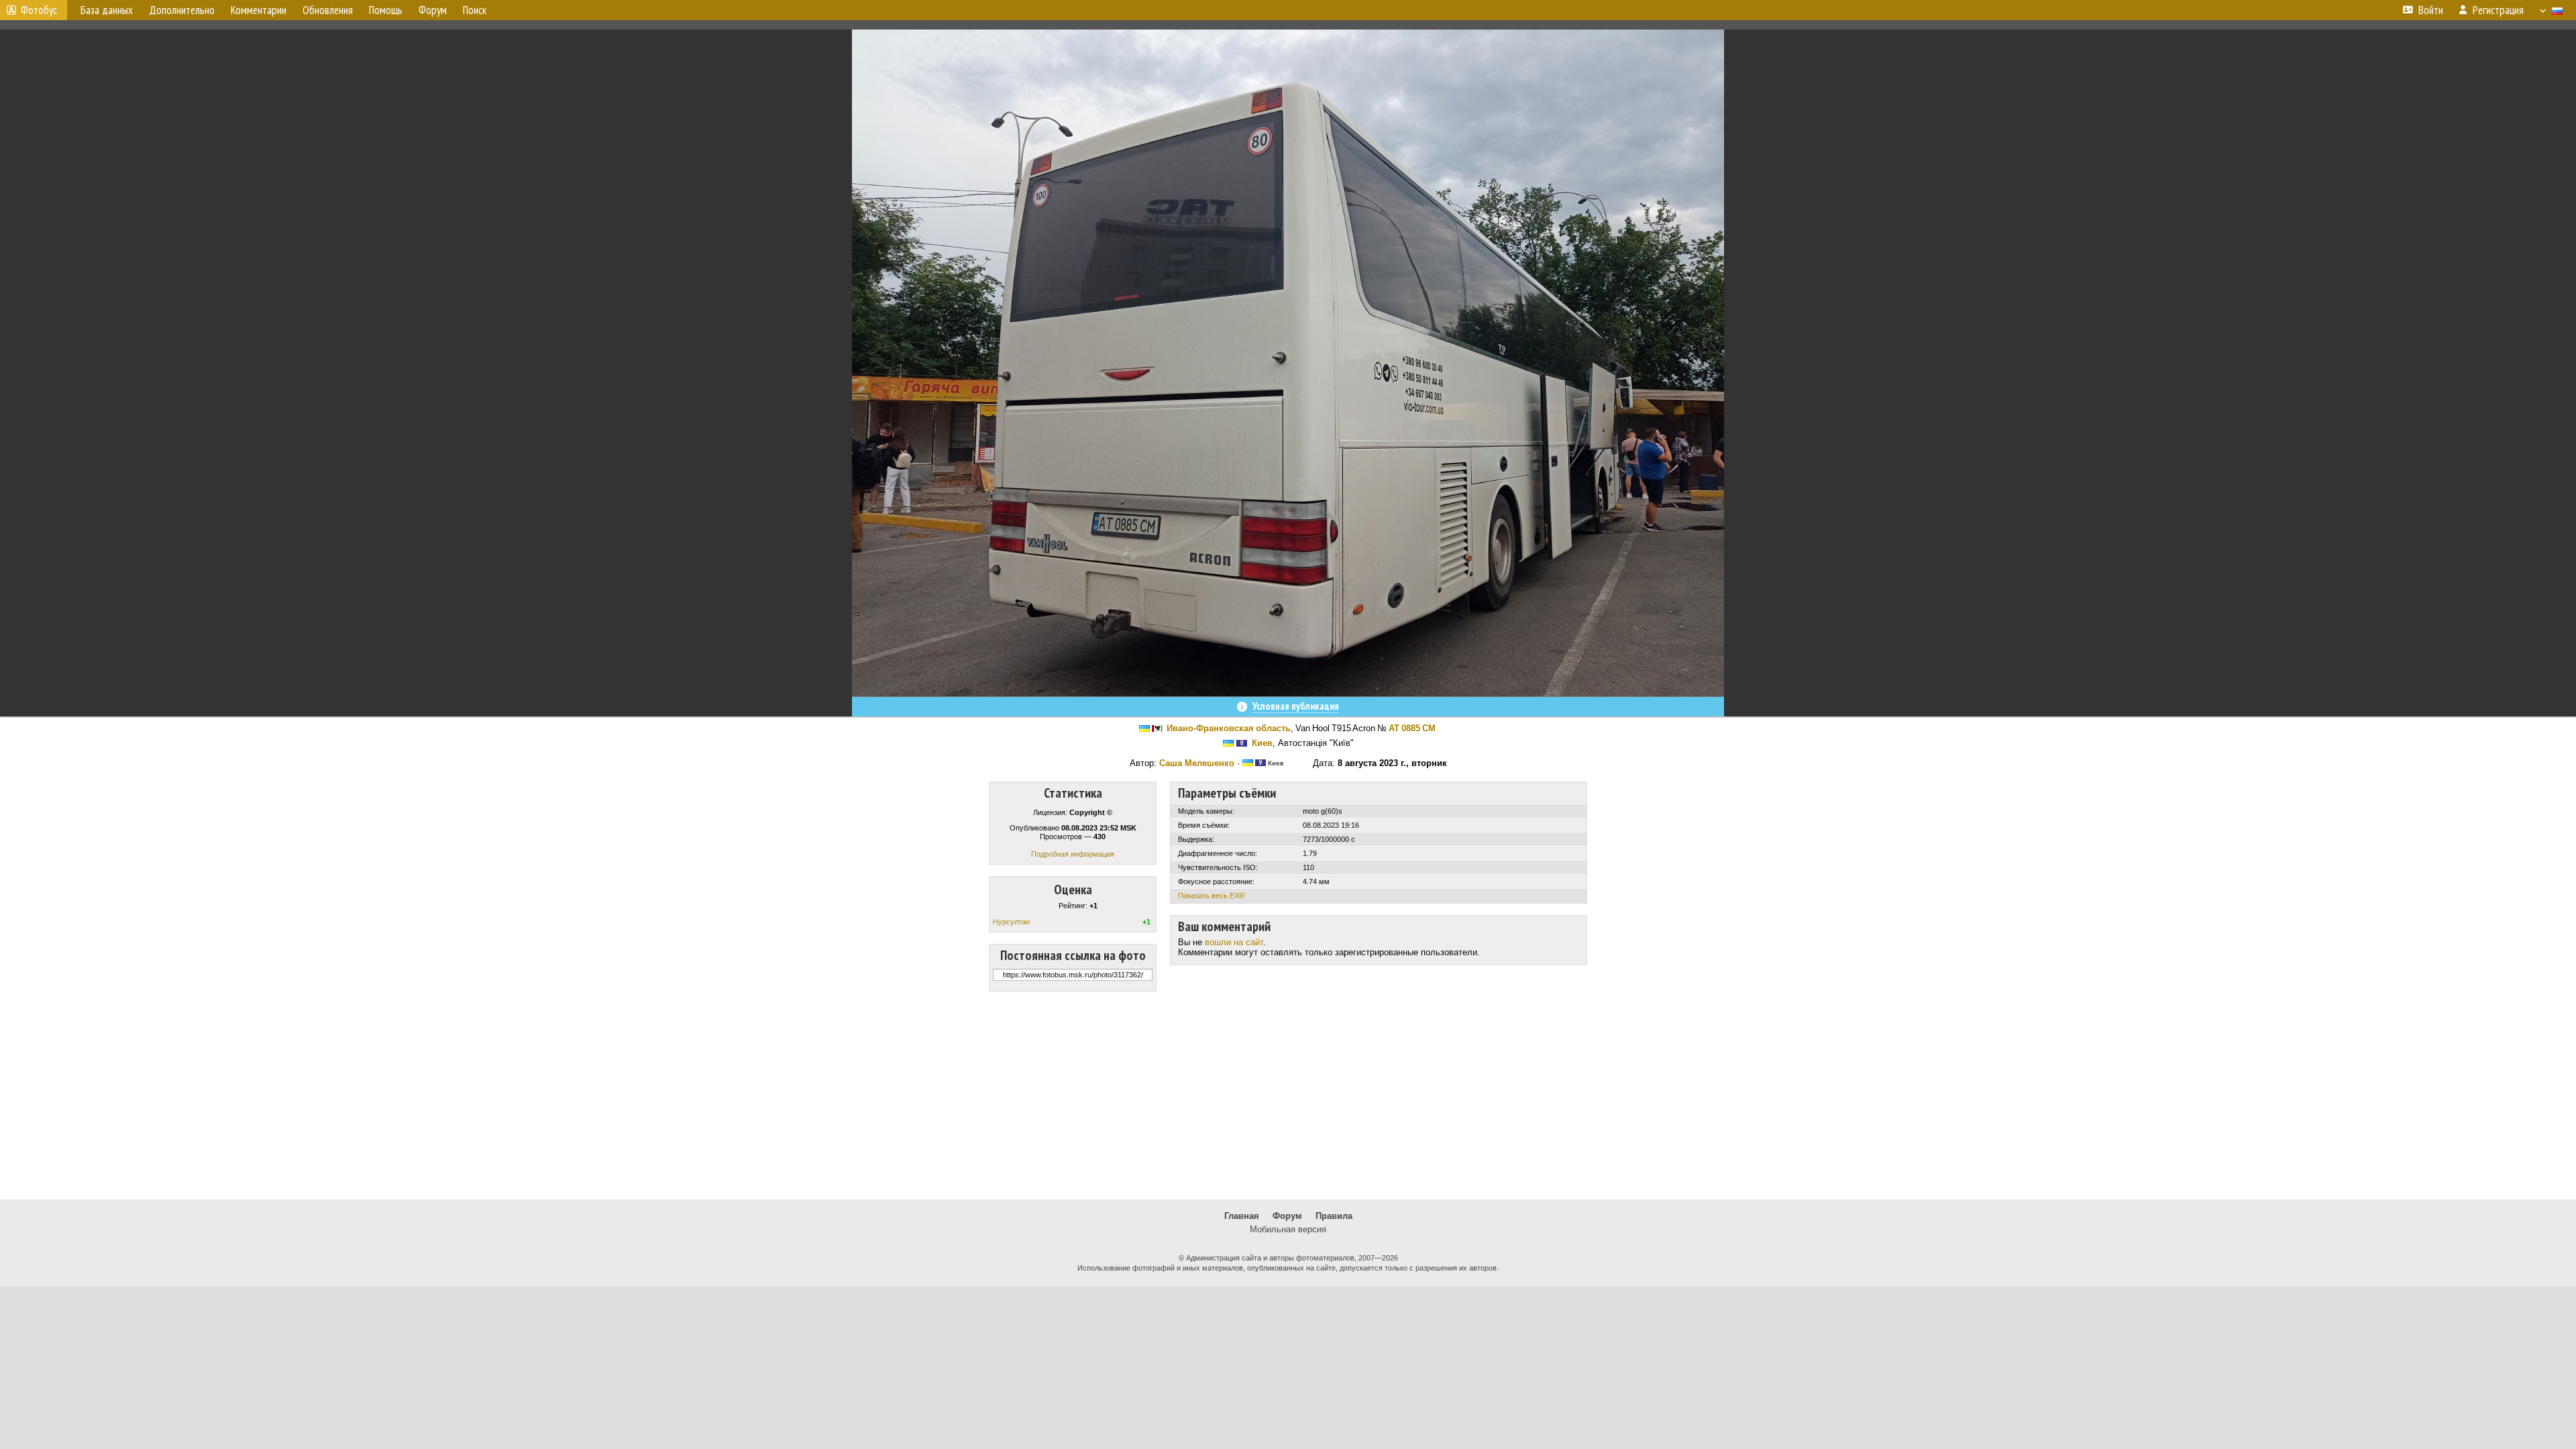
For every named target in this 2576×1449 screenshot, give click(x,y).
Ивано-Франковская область (1229, 728)
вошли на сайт (1234, 942)
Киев (1262, 743)
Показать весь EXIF (1212, 896)
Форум (1287, 1216)
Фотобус (39, 10)
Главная (1242, 1216)
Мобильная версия (1288, 1229)
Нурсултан (1011, 922)
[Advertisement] (1288, 1095)
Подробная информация (1073, 854)
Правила (1334, 1216)
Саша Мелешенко (1197, 763)
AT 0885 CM (1412, 728)
